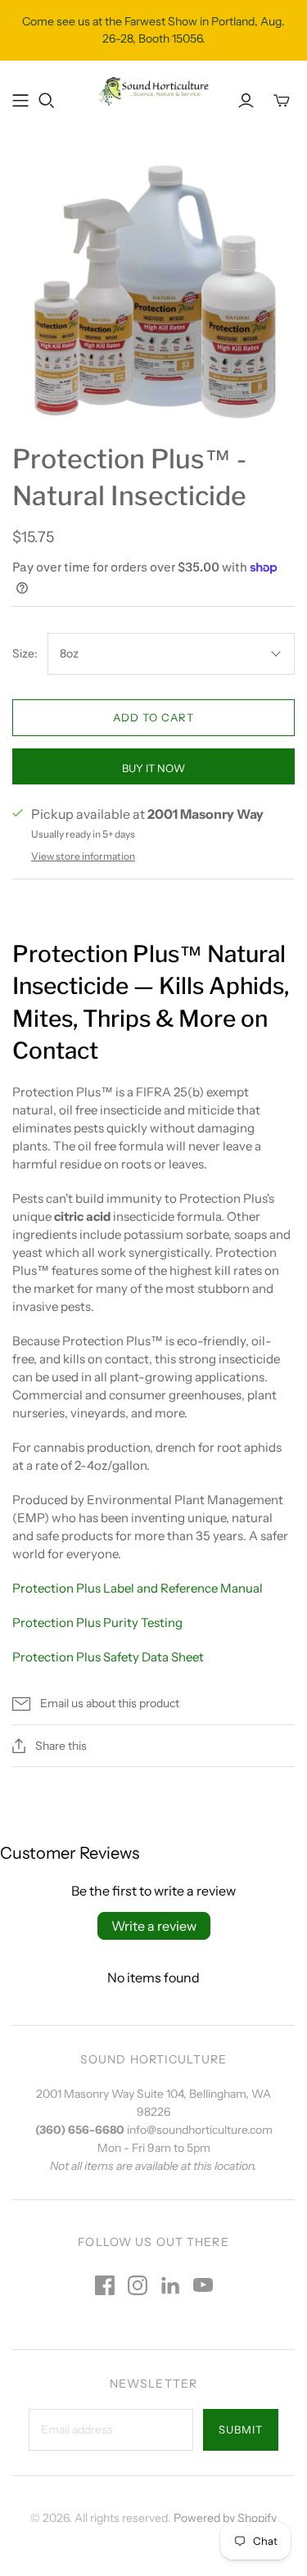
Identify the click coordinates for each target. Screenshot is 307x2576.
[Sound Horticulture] (153, 90)
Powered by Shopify (225, 2518)
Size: (25, 653)
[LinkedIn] (170, 2285)
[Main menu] (20, 101)
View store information (83, 856)
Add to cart (153, 717)
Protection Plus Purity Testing (97, 1622)
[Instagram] (138, 2285)
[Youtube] (203, 2285)
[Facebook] (105, 2285)
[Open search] (47, 101)
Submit (241, 2429)
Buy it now (153, 768)
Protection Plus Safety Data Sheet (108, 1657)
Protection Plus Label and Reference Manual (138, 1588)
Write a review (154, 1926)
